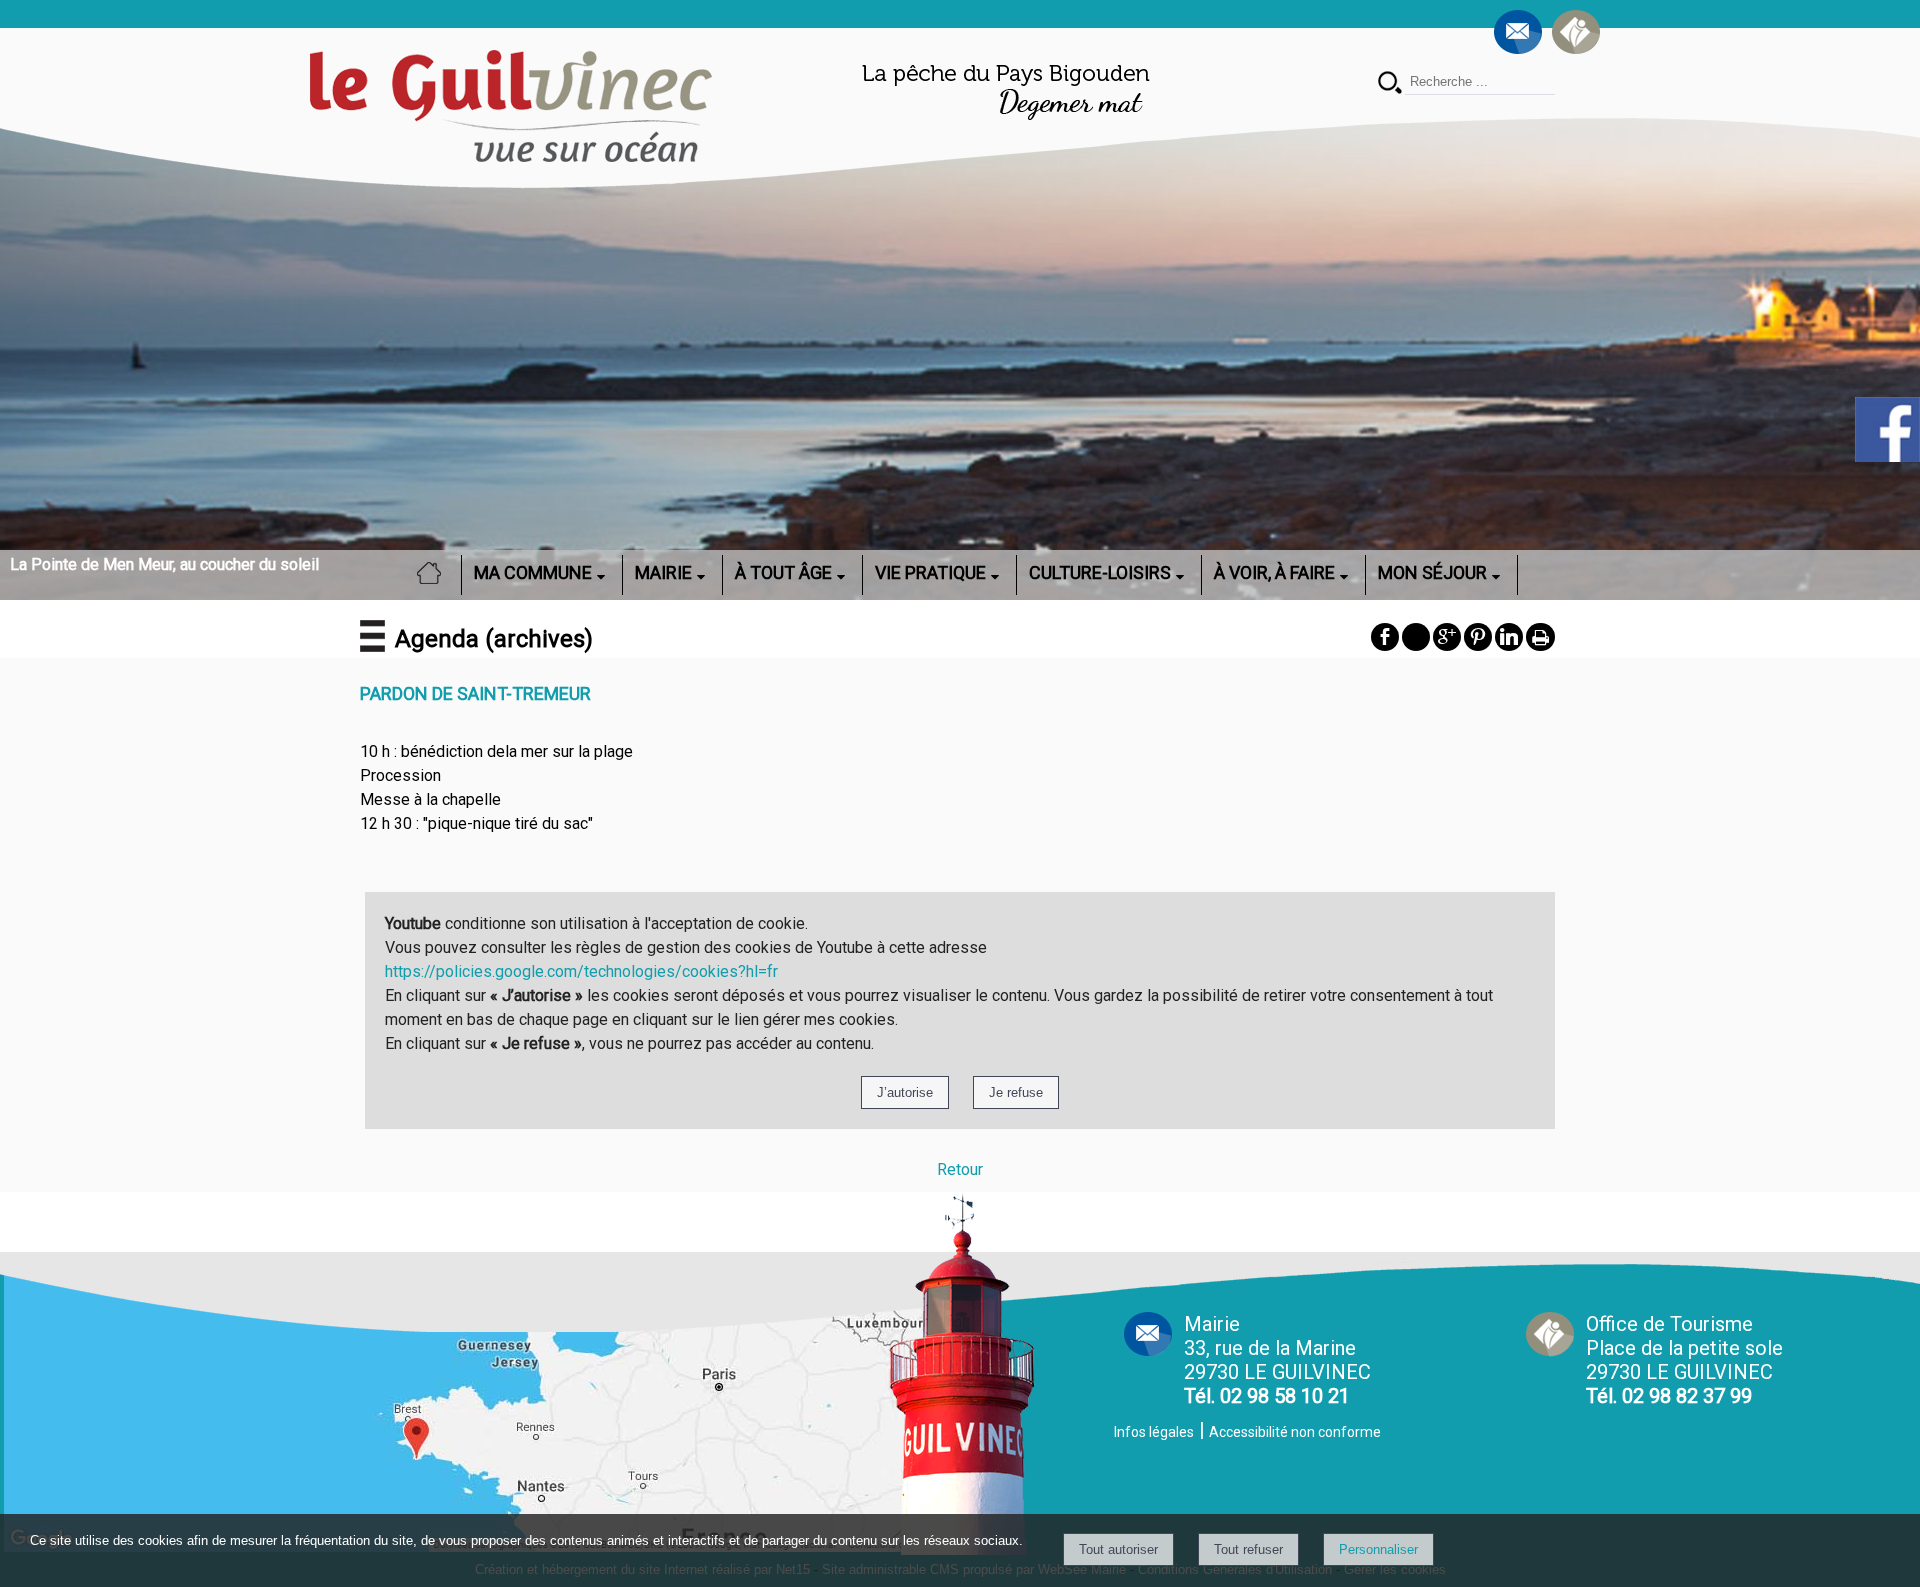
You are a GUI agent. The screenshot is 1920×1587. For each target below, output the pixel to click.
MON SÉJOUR (1432, 572)
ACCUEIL (435, 572)
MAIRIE (663, 572)
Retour (960, 1169)
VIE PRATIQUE (930, 572)
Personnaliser (1378, 1549)
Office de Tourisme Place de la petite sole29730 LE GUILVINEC (1684, 1360)
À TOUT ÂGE (783, 572)
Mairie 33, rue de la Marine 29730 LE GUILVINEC (1277, 1360)
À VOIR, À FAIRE (1274, 572)
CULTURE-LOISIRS (1100, 572)
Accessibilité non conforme (1295, 1432)
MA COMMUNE (533, 572)
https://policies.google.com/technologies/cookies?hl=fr (581, 971)
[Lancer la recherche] (1390, 84)
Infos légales (1154, 1432)
